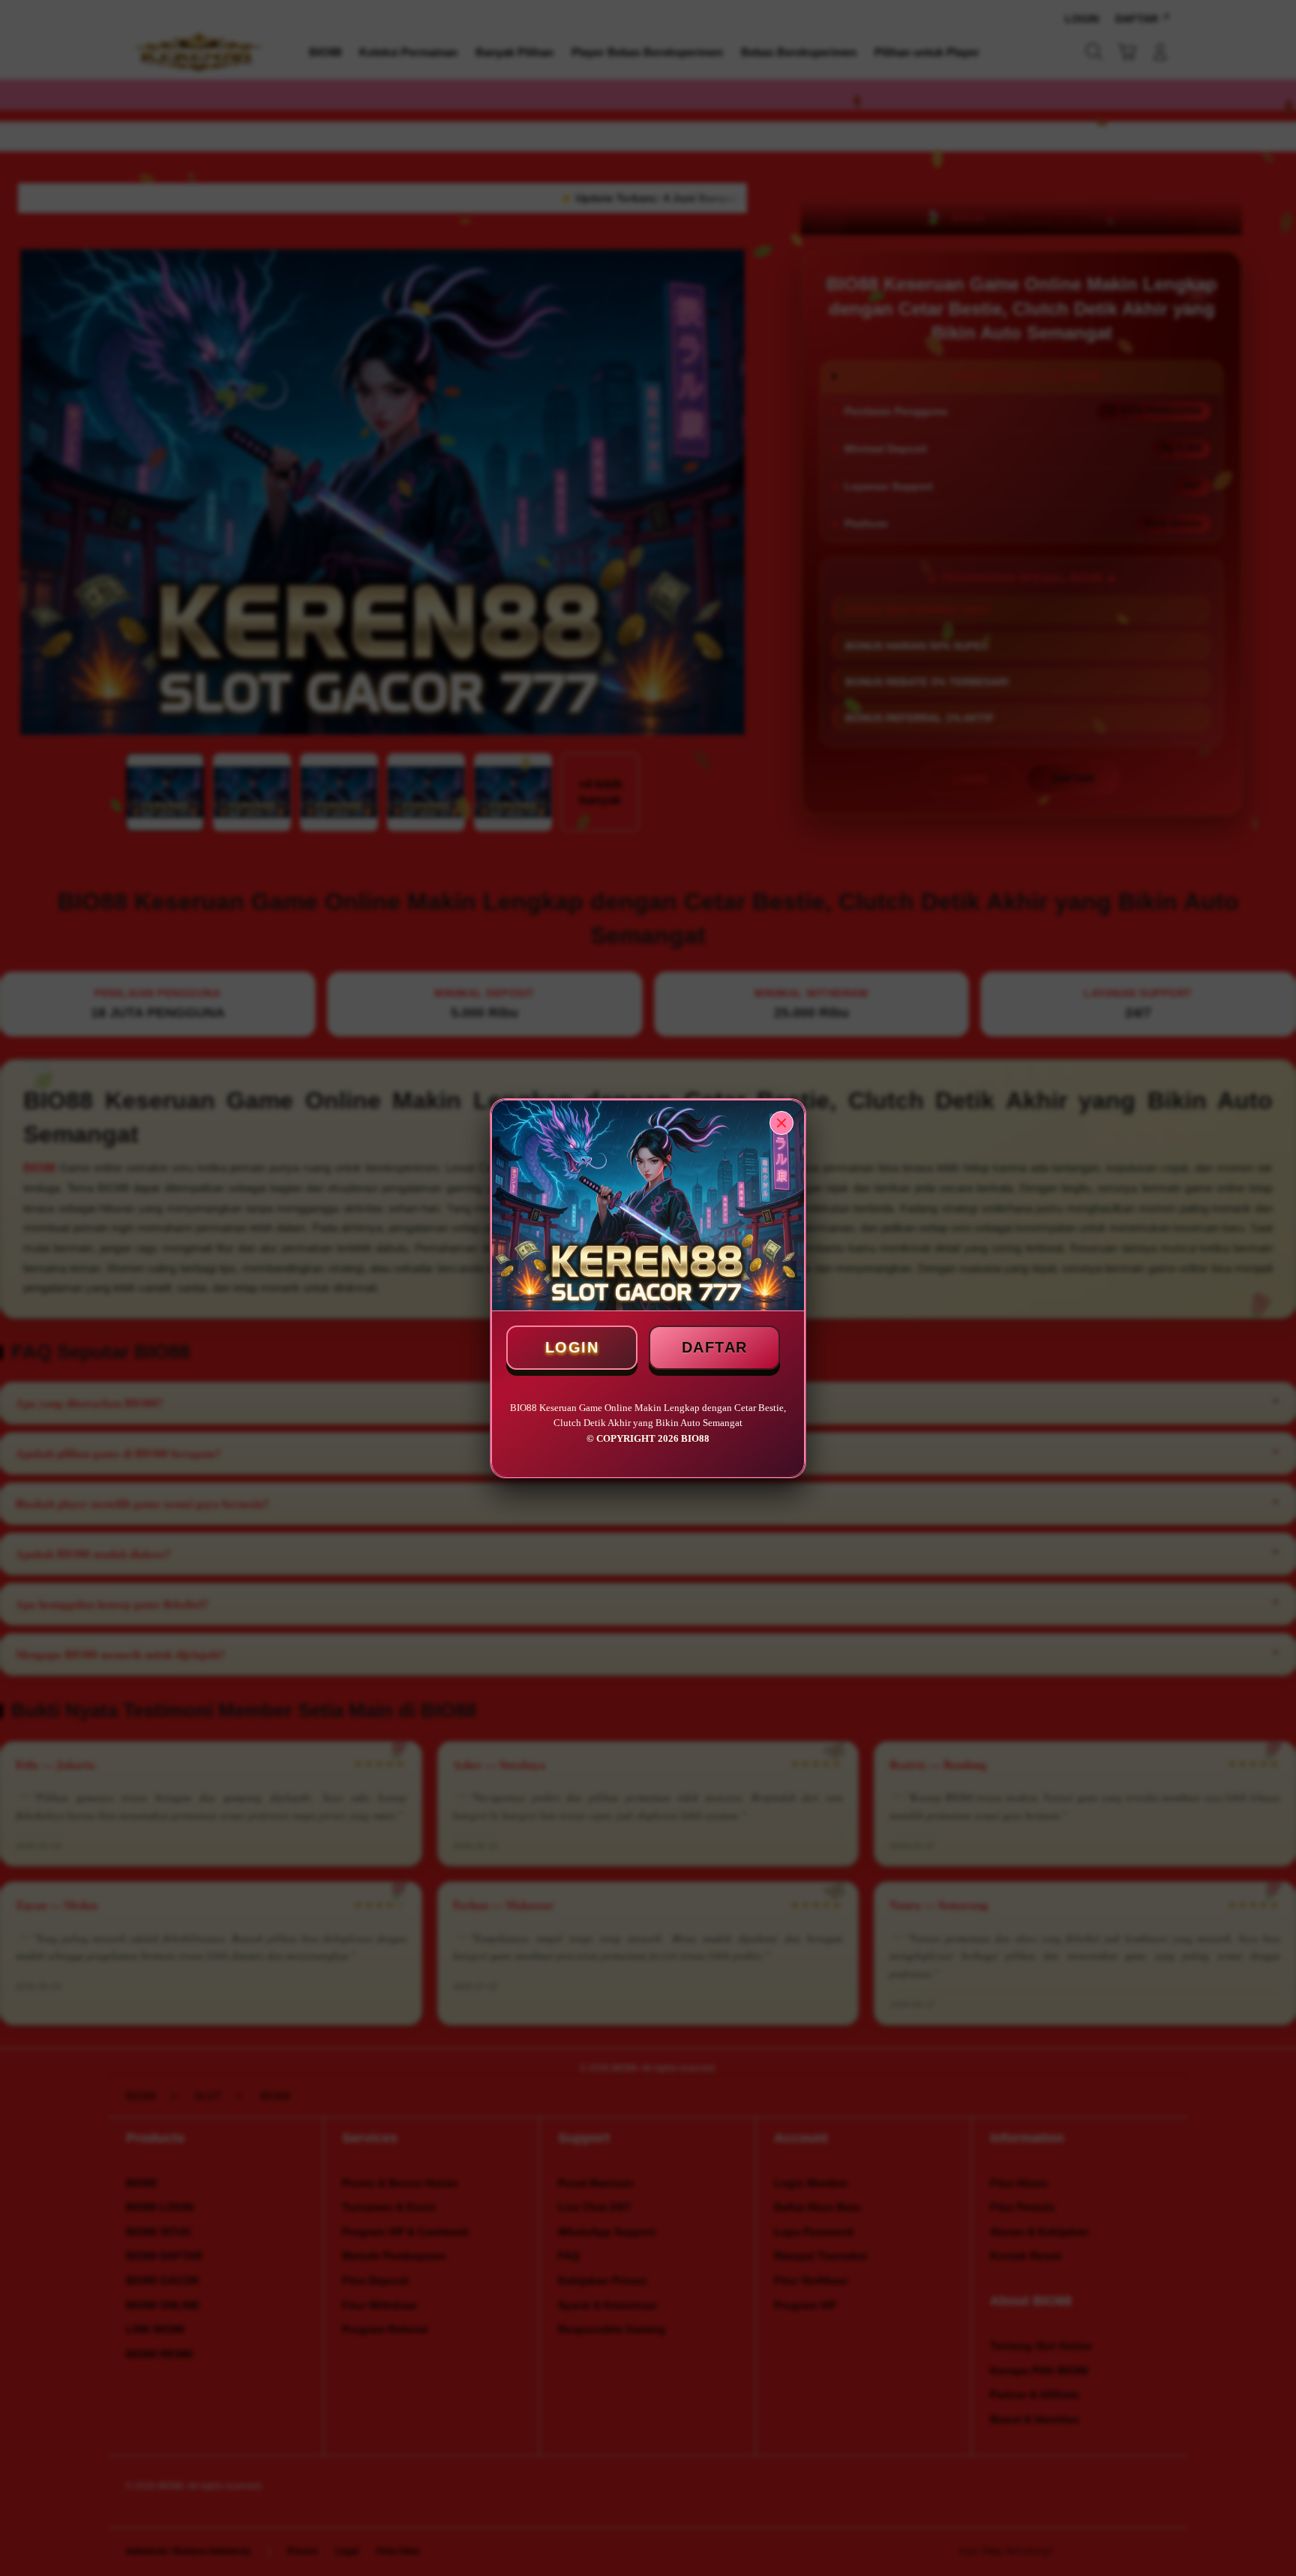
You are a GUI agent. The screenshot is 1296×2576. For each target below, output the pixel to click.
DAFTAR (715, 1347)
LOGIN (572, 1347)
